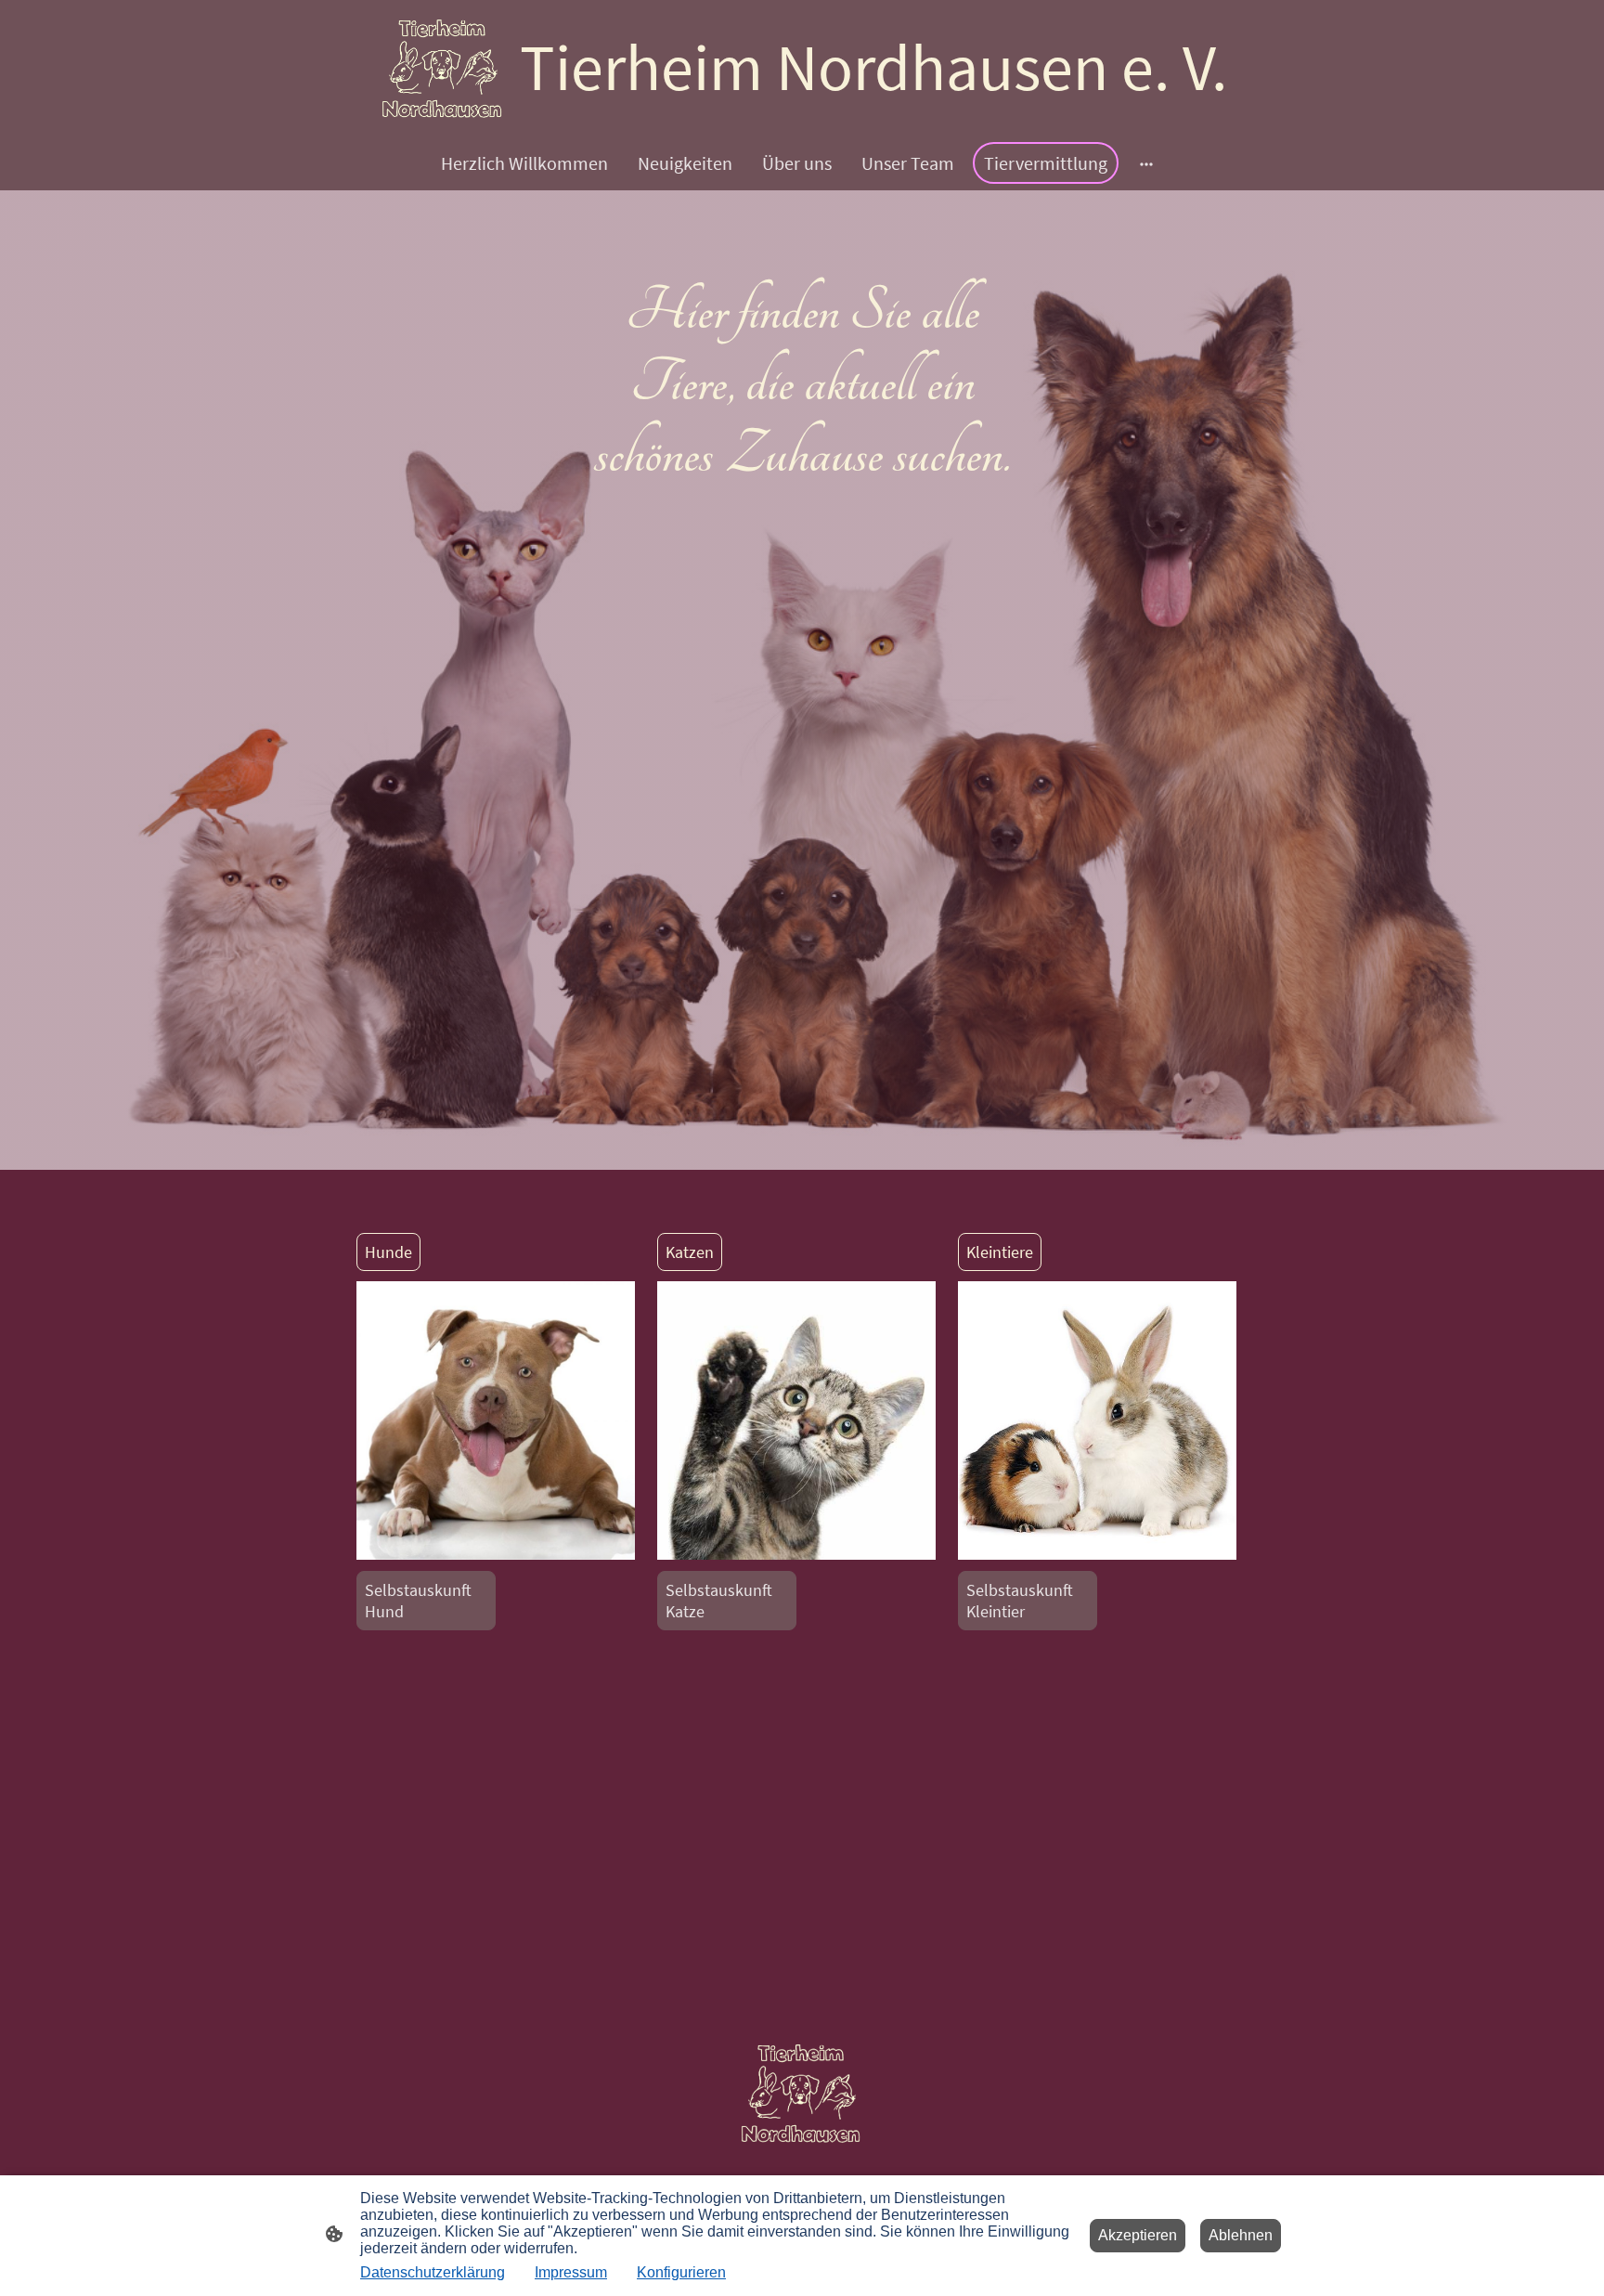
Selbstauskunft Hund (418, 1601)
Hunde (388, 1252)
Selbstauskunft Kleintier (1020, 1601)
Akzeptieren (1138, 2235)
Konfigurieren (681, 2272)
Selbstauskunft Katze (719, 1601)
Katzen (690, 1252)
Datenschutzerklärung (433, 2272)
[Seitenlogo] (443, 67)
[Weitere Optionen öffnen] (1146, 163)
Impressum (571, 2272)
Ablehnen (1241, 2235)
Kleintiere (1000, 1252)
